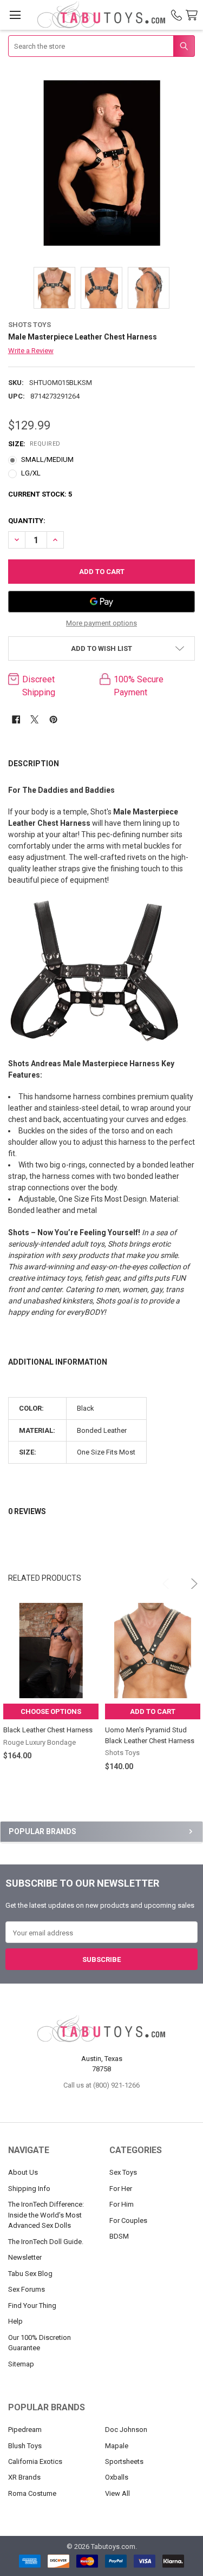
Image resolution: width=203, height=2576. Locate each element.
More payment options (101, 623)
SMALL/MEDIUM (47, 459)
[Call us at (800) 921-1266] (176, 15)
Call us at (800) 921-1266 (101, 2085)
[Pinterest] (53, 719)
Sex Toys (123, 2172)
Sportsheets (124, 2461)
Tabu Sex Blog (30, 2274)
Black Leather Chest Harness (48, 1730)
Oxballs (117, 2477)
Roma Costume (32, 2493)
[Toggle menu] (15, 15)
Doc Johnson (126, 2430)
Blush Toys (25, 2446)
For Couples (128, 2220)
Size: (34, 444)
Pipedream (25, 2430)
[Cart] (194, 15)
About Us (23, 2172)
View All (117, 2493)
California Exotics (35, 2461)
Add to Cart (153, 1711)
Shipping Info (29, 2189)
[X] (34, 719)
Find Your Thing (32, 2306)
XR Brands (24, 2477)
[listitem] (102, 163)
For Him (122, 2204)
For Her (121, 2189)
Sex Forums (27, 2289)
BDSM (119, 2236)
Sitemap (21, 2364)
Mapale (117, 2446)
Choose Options (51, 1711)
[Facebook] (16, 719)
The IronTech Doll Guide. (46, 2242)
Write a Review (31, 351)
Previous (162, 1579)
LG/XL (31, 473)
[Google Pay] (102, 602)
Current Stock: (40, 494)
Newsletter (25, 2257)
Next (187, 1579)
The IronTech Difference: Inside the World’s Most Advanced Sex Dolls (46, 2215)
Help (15, 2321)
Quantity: (27, 521)
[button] (102, 648)
